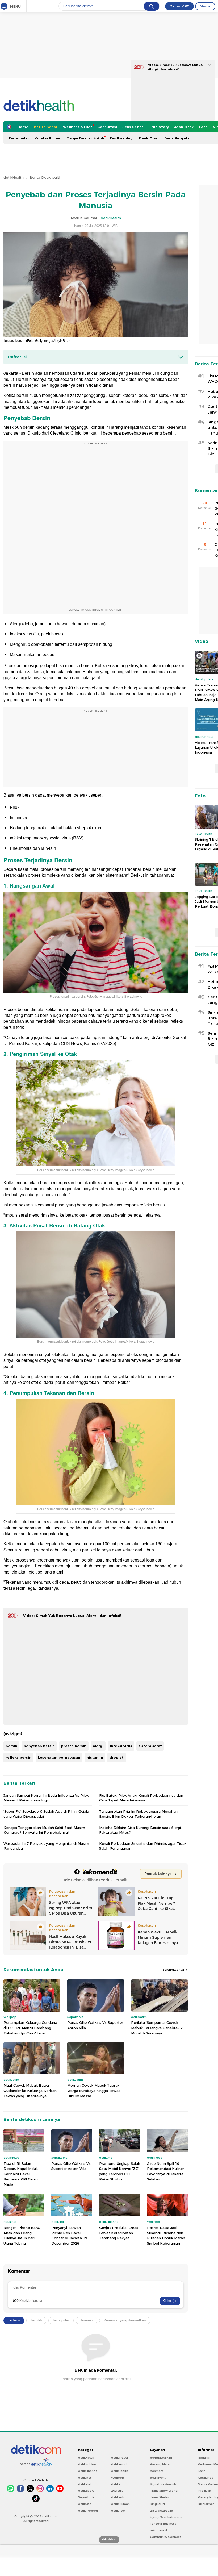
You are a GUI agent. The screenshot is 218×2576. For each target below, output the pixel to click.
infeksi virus (121, 1746)
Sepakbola (86, 2497)
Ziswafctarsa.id (162, 2511)
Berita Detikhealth (45, 177)
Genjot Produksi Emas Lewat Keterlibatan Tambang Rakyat (119, 2233)
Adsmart (156, 2471)
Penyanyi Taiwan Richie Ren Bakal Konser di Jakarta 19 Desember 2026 (69, 2235)
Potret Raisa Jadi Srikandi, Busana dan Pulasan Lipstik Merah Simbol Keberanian (166, 2235)
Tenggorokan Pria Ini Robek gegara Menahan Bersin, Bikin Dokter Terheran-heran (138, 1814)
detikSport (86, 2491)
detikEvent (158, 2478)
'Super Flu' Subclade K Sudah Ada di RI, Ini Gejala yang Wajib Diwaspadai (46, 1814)
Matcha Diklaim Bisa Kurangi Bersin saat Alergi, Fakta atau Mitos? (140, 1830)
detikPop (118, 2511)
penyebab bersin (39, 1746)
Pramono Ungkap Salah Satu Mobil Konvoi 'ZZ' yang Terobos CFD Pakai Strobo (120, 2171)
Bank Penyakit (178, 138)
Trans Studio (160, 2497)
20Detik (117, 2491)
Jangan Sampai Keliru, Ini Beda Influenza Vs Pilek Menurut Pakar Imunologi (46, 1798)
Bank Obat (149, 138)
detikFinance (88, 2471)
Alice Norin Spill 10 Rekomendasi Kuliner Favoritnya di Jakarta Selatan (165, 2171)
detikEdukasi (88, 2464)
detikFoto (118, 2497)
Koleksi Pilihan (48, 138)
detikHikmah (120, 2504)
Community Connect (165, 2537)
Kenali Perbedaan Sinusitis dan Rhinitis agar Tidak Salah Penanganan (143, 1846)
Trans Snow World (164, 2491)
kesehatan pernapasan (59, 1757)
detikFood (119, 2464)
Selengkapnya (174, 1970)
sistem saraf (150, 1746)
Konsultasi (107, 127)
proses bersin (74, 1746)
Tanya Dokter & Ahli (85, 138)
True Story (159, 127)
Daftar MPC (179, 6)
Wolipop (118, 2478)
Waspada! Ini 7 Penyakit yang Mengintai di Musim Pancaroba (46, 1846)
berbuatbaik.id (161, 2458)
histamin (95, 1757)
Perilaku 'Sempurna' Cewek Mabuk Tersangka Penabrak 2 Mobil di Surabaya (157, 2028)
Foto (203, 127)
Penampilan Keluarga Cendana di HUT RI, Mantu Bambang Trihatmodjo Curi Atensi (30, 2028)
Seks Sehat (133, 127)
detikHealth (14, 177)
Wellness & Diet (78, 127)
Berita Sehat (46, 127)
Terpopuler (19, 138)
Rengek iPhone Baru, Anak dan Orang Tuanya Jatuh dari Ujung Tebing (22, 2235)
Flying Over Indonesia (166, 2517)
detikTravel (120, 2458)
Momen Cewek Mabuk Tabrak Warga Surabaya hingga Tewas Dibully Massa (94, 2090)
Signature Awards (163, 2484)
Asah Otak (184, 127)
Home (23, 127)
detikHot (85, 2484)
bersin (11, 1746)
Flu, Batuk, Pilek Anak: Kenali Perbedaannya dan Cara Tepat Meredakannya (141, 1798)
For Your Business (163, 2524)
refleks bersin (18, 1757)
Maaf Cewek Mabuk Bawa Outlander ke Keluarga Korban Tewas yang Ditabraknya (30, 2090)
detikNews (86, 2458)
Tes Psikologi (121, 138)
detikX (116, 2484)
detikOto (85, 2504)
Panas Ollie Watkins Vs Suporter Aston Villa (95, 2025)
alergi (98, 1746)
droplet (117, 1757)
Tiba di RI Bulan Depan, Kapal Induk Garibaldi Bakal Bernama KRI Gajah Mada (21, 2174)
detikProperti (88, 2511)
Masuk (205, 6)
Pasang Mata (160, 2464)
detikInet (85, 2478)
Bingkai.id (157, 2504)
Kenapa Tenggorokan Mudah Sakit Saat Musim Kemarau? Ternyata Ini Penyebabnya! (44, 1830)
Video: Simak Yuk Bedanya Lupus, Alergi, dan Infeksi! (72, 1616)
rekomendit (159, 2530)
